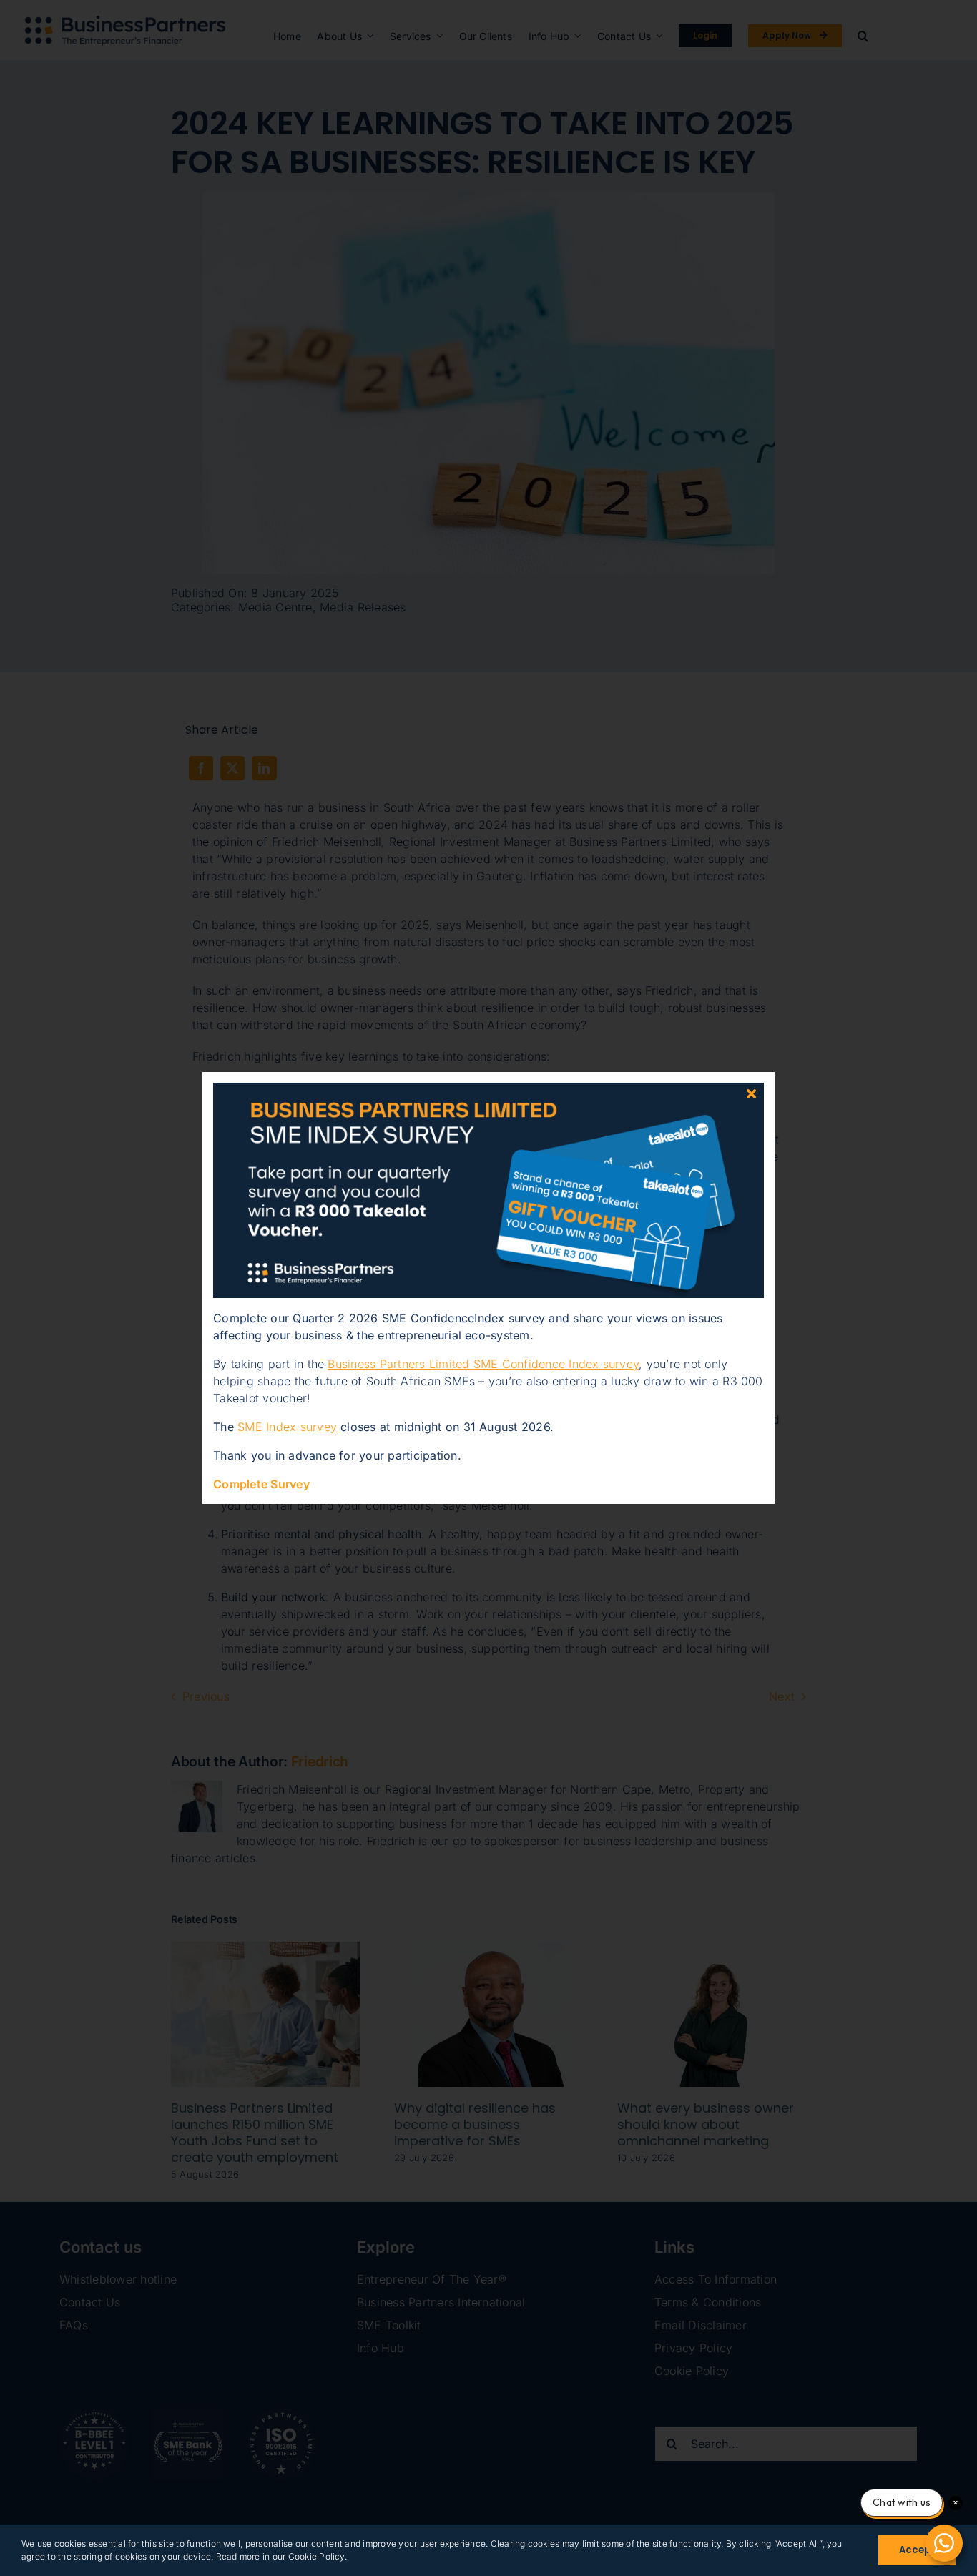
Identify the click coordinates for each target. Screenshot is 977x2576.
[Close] (751, 1094)
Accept (917, 2550)
